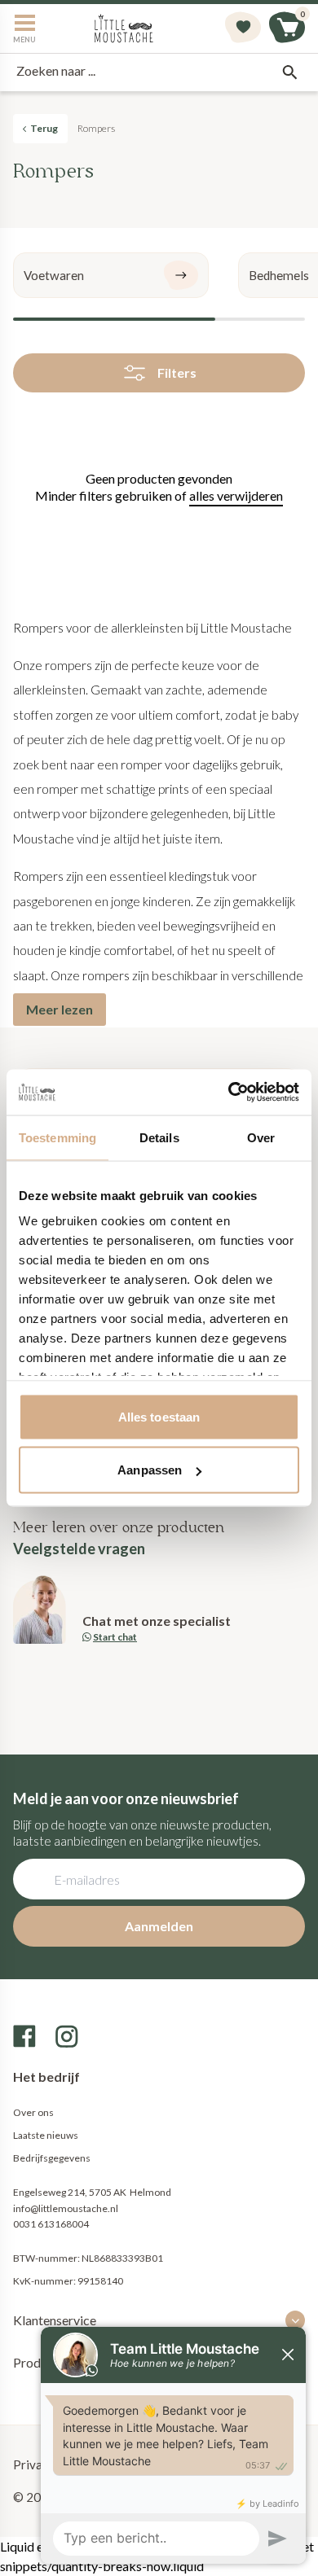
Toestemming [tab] (57, 1137)
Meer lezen (60, 1009)
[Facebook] (24, 2036)
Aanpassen (150, 1470)
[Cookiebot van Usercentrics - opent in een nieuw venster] (229, 1093)
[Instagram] (67, 2036)
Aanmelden (159, 1926)
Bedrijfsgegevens (52, 2158)
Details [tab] (159, 1137)
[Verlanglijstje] (243, 28)
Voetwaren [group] (54, 275)
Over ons (33, 2112)
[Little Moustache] (124, 28)
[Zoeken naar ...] (289, 72)
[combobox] (159, 72)
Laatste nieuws (46, 2135)
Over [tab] (261, 1137)
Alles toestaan (159, 1416)
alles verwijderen (236, 495)
